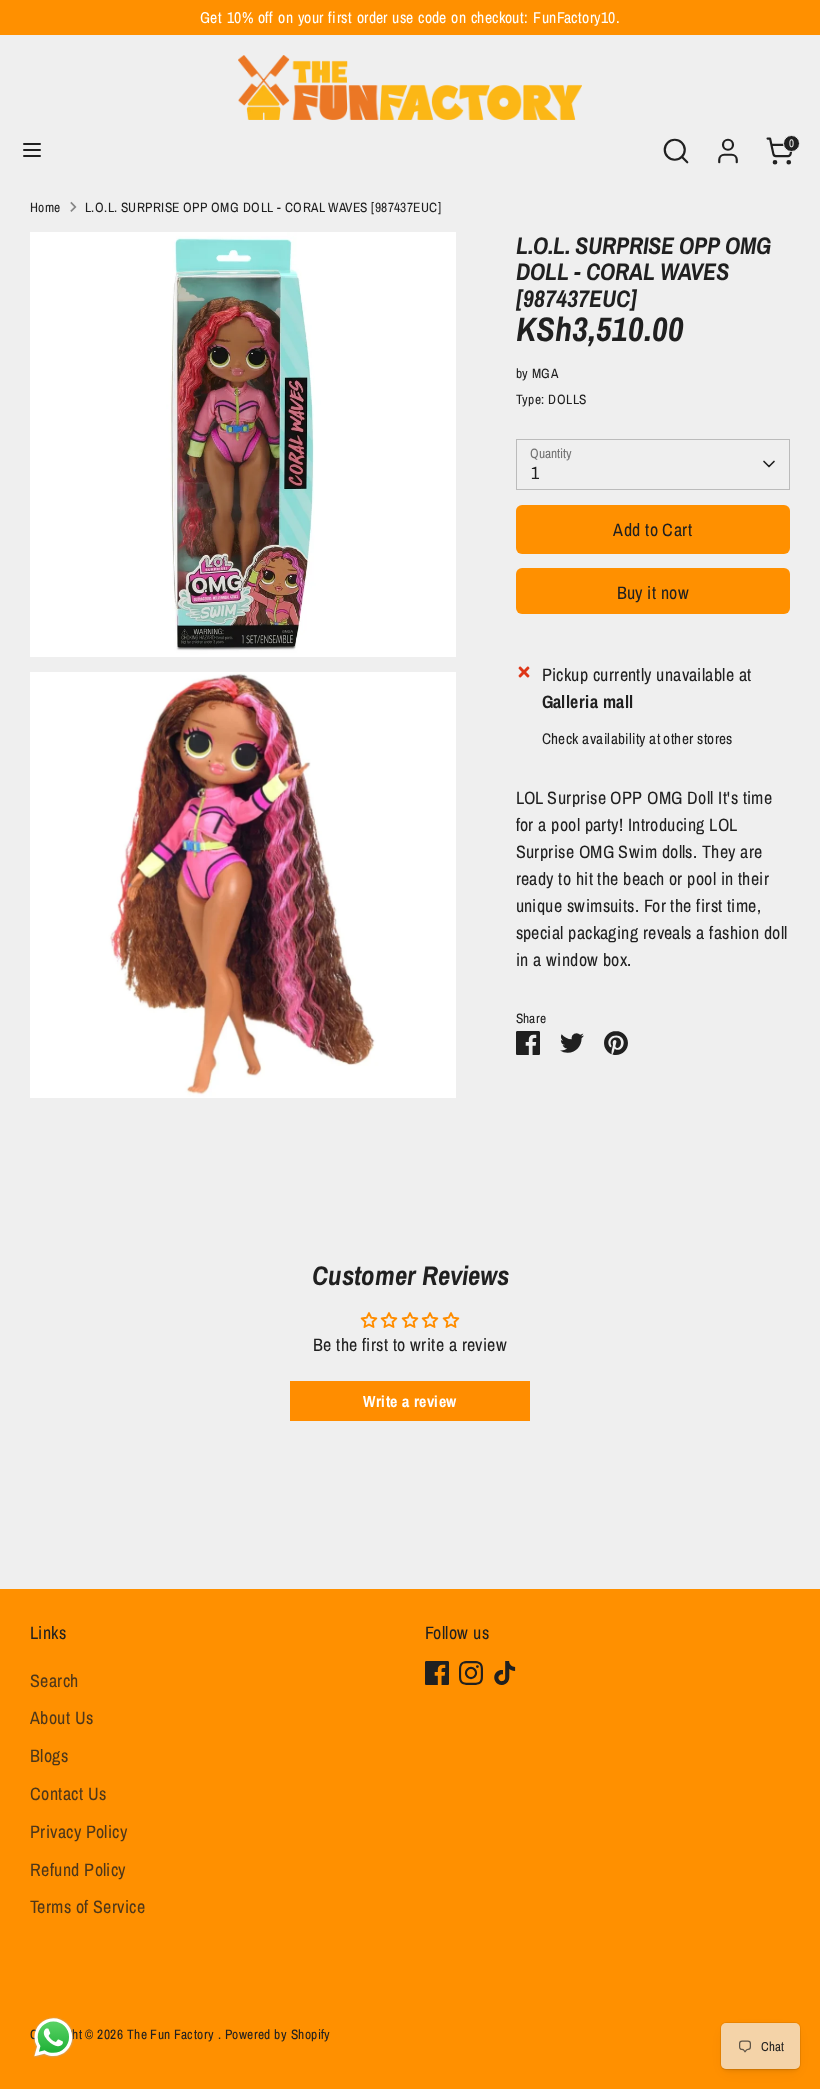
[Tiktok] (505, 1673)
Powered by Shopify (278, 2034)
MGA (545, 373)
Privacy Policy (78, 1831)
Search (54, 1680)
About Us (62, 1717)
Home (45, 207)
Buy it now (653, 592)
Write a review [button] (409, 1401)
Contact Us (68, 1793)
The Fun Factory (172, 2034)
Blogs (49, 1755)
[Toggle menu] (32, 150)
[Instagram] (471, 1673)
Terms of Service (87, 1906)
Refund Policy (78, 1869)
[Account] (728, 144)
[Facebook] (437, 1673)
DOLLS (567, 399)
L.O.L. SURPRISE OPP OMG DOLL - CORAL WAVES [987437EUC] (263, 207)
